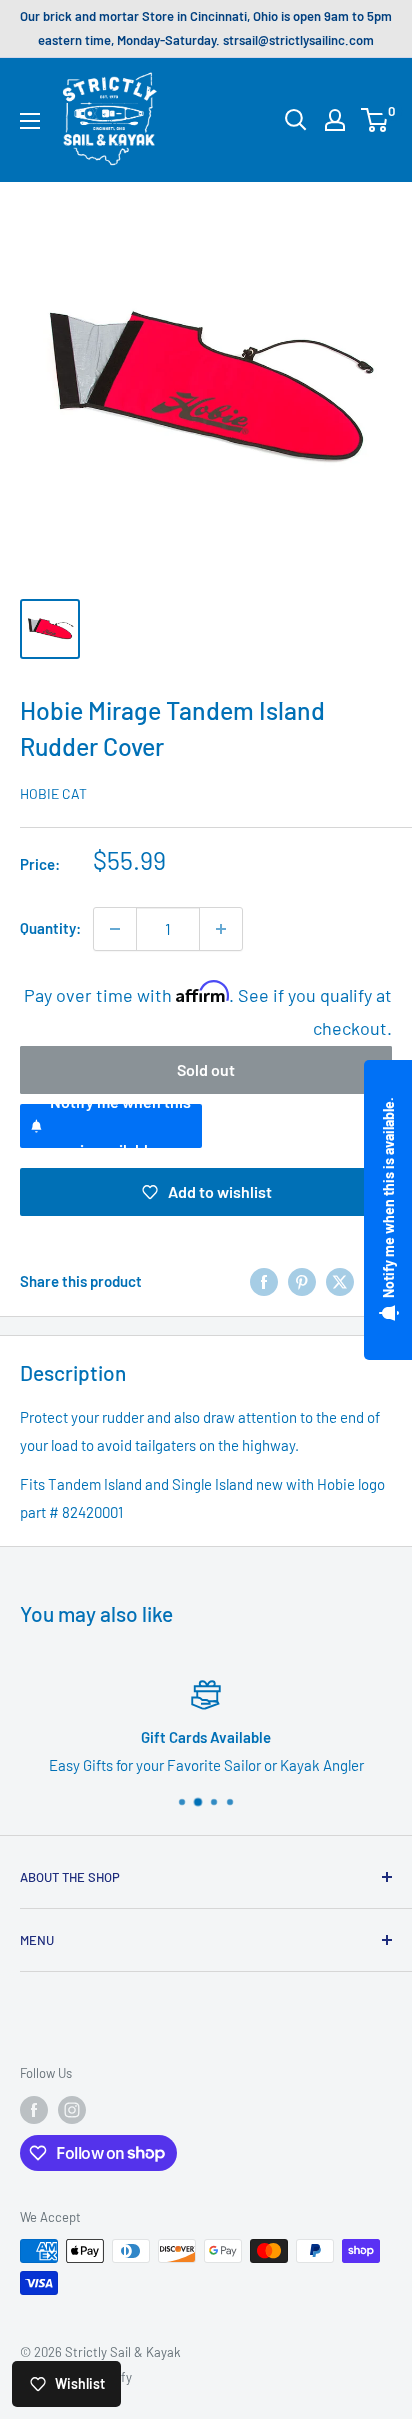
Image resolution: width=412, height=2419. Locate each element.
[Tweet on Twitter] (340, 1281)
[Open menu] (30, 121)
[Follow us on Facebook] (34, 2110)
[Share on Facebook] (264, 1281)
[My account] (335, 120)
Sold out (206, 1069)
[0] (375, 120)
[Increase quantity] (221, 929)
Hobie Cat (53, 793)
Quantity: (50, 928)
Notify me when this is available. (120, 1126)
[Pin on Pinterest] (302, 1281)
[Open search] (296, 120)
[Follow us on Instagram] (72, 2110)
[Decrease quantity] (115, 929)
